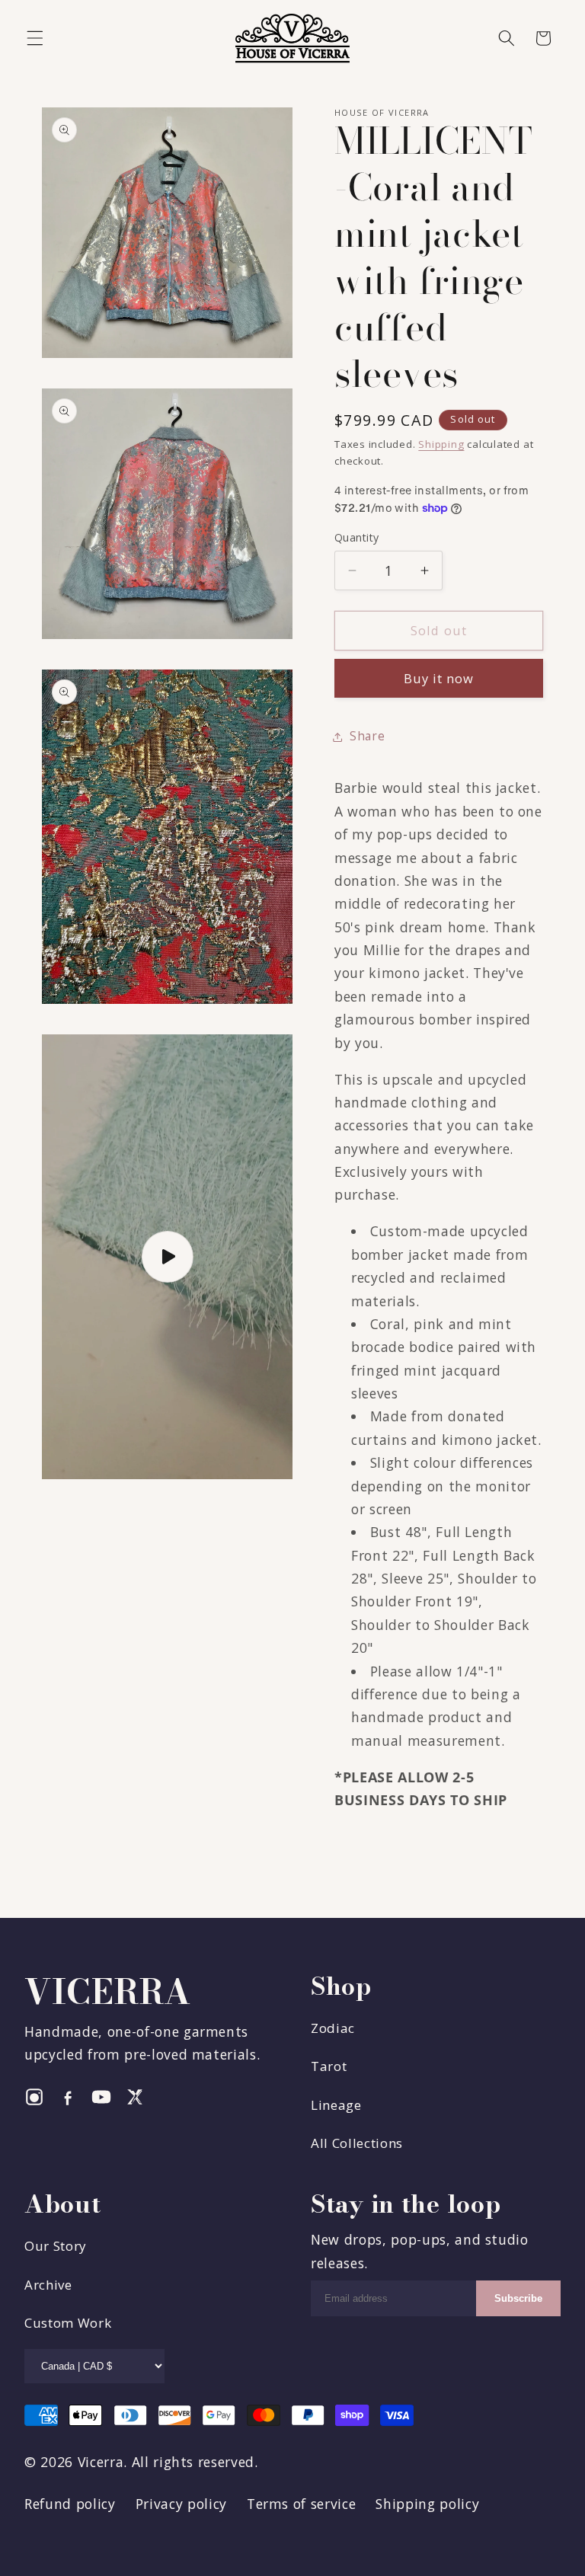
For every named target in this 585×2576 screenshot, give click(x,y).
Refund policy (70, 2504)
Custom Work (68, 2323)
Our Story (56, 2246)
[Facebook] (68, 2097)
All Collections (357, 2143)
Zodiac (333, 2028)
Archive (48, 2285)
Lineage (336, 2105)
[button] (35, 38)
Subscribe (518, 2298)
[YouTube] (101, 2097)
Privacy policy (181, 2504)
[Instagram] (34, 2097)
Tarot (329, 2066)
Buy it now (439, 678)
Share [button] (367, 736)
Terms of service (302, 2504)
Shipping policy (427, 2504)
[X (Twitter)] (135, 2097)
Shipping (441, 444)
